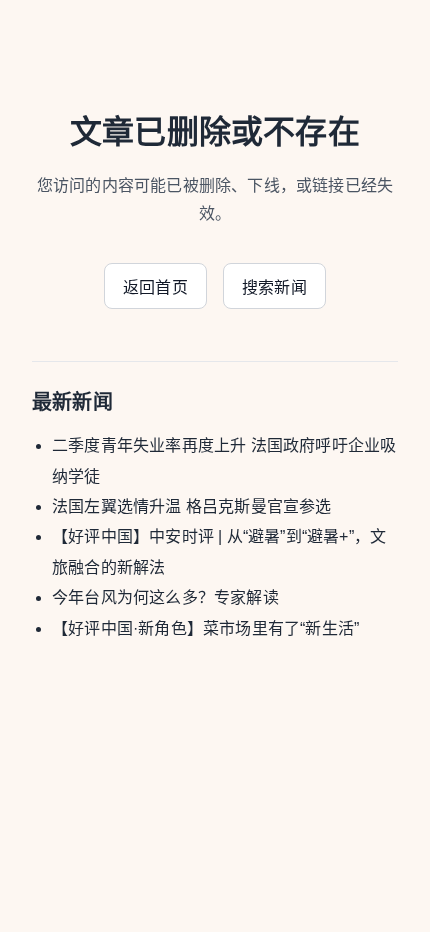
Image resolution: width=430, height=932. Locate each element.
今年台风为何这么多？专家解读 (165, 597)
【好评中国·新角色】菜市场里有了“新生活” (205, 628)
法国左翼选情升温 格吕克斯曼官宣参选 (192, 506)
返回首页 (155, 287)
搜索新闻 (274, 287)
